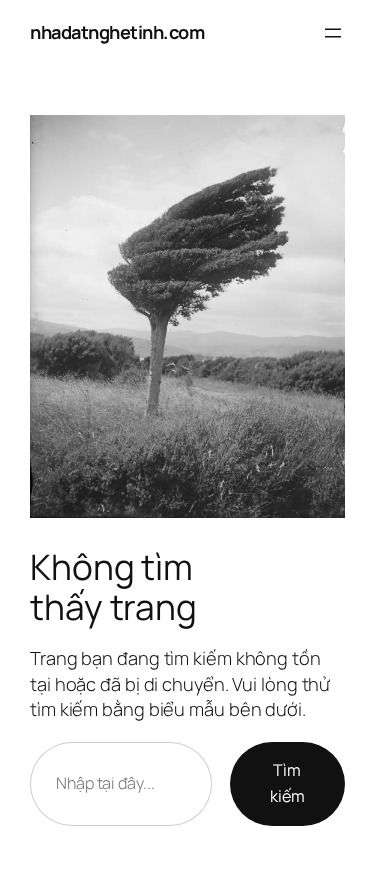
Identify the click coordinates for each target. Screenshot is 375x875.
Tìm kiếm (287, 783)
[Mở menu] (333, 33)
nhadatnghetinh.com (117, 32)
